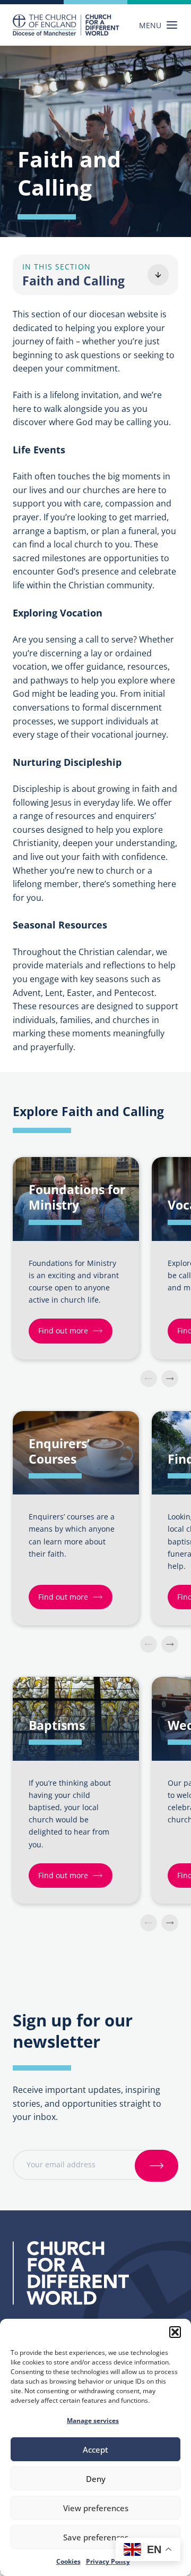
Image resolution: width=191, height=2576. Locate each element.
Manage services (93, 2421)
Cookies (68, 2561)
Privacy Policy (108, 2561)
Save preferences (96, 2537)
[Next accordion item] (170, 1379)
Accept (95, 2450)
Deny (96, 2479)
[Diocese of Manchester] (66, 25)
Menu (150, 25)
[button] (175, 2332)
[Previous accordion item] (149, 1379)
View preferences (96, 2508)
